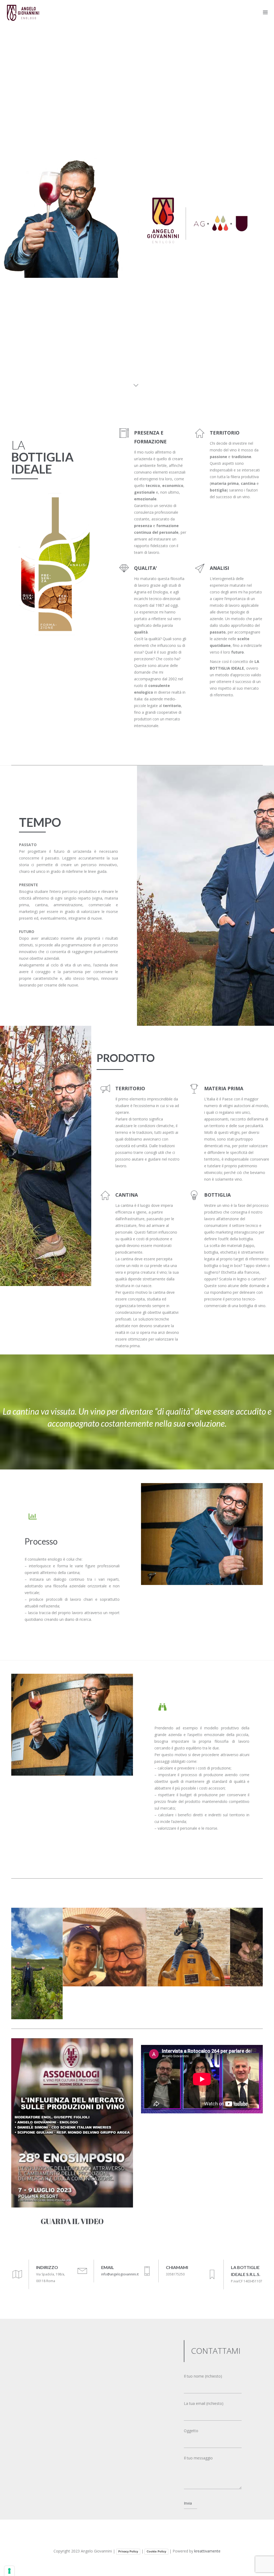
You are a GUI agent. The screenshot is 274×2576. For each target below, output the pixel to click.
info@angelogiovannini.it (120, 2274)
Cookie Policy (156, 2551)
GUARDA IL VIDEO (72, 2221)
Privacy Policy (128, 2551)
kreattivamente (207, 2551)
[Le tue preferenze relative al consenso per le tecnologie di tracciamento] (9, 2571)
